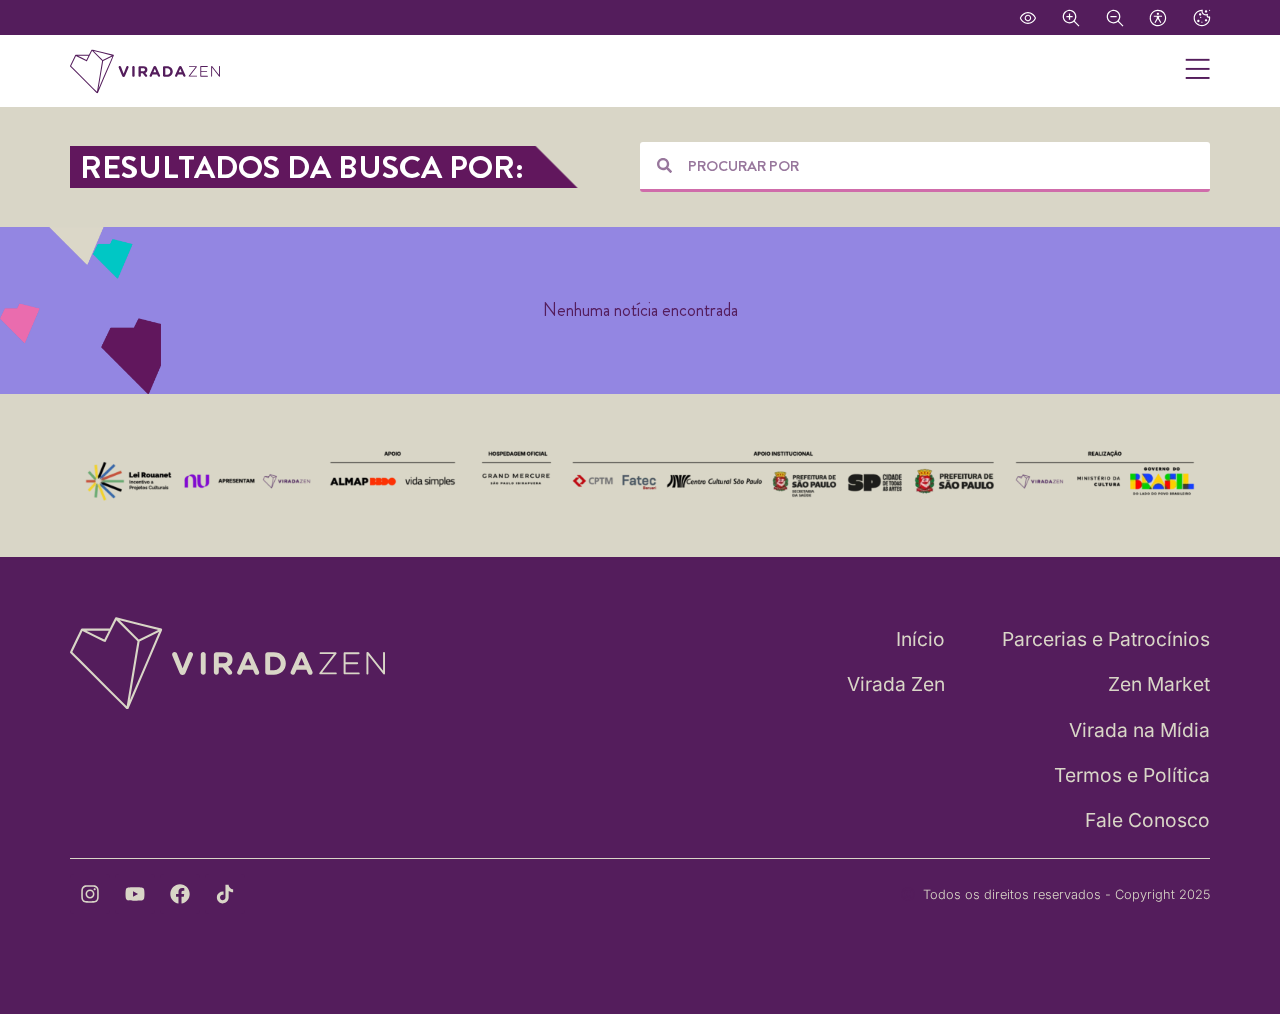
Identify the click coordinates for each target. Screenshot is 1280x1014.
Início (920, 639)
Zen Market (1159, 684)
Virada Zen (896, 684)
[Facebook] (180, 894)
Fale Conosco (1147, 820)
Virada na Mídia (1139, 730)
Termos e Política (1132, 775)
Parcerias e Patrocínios (1106, 639)
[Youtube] (135, 894)
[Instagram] (90, 894)
